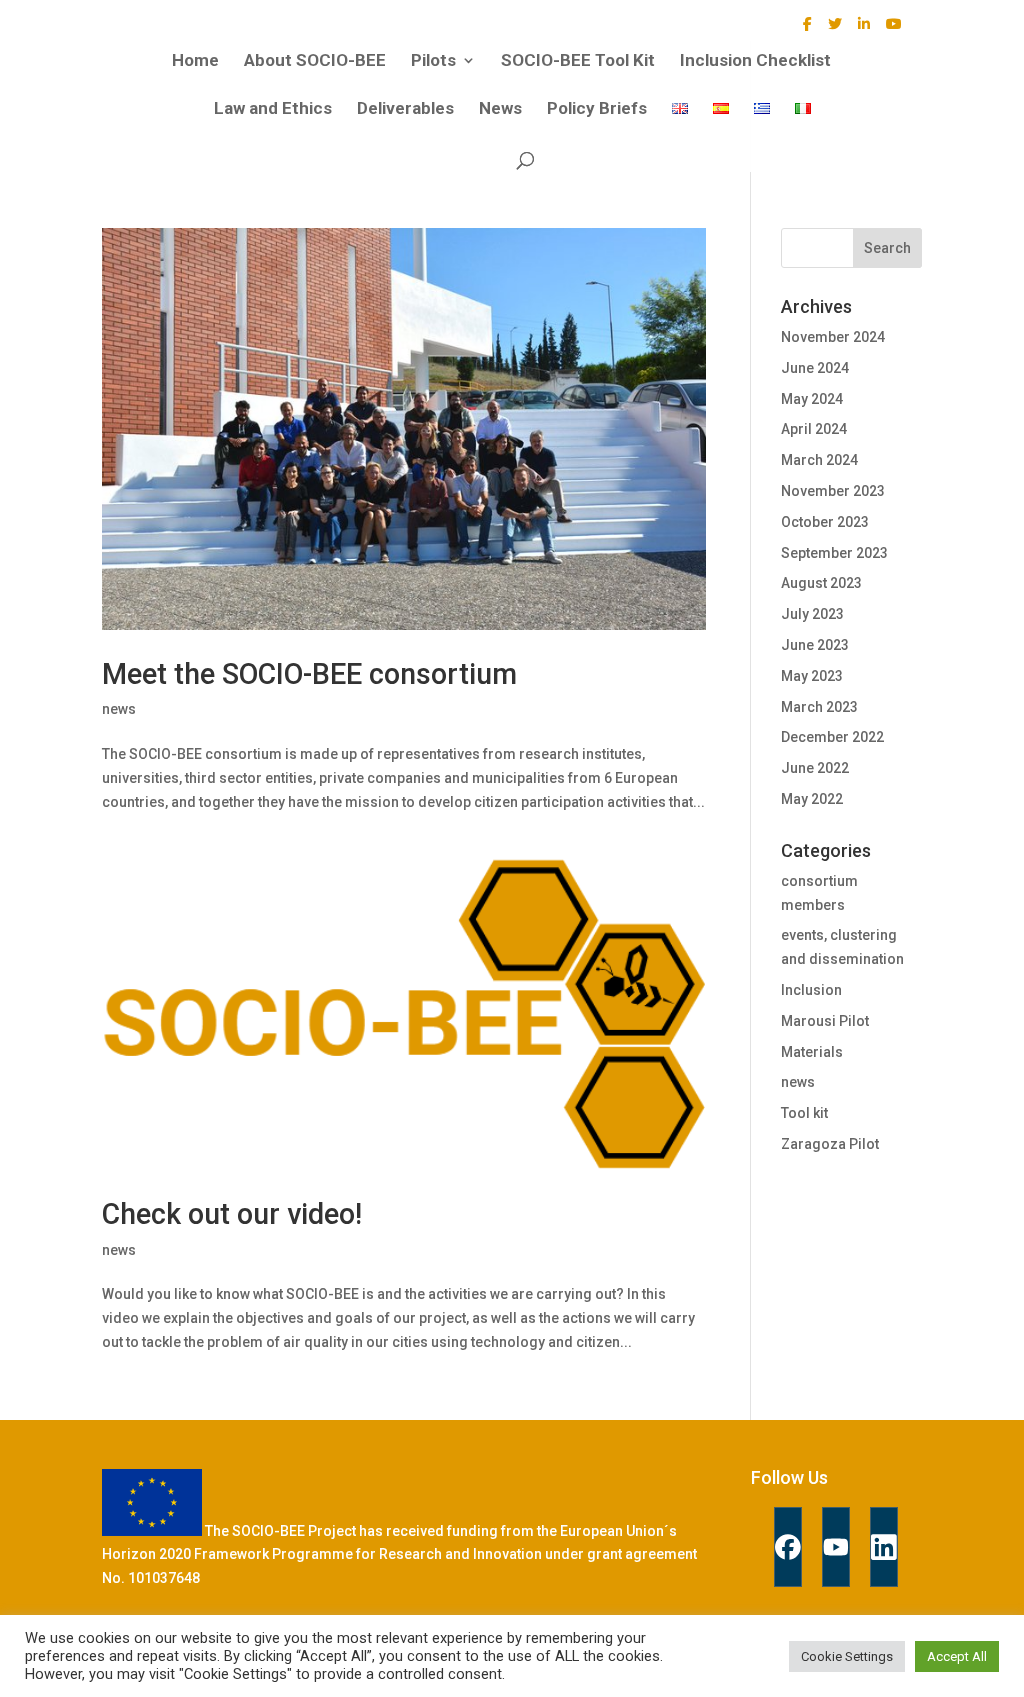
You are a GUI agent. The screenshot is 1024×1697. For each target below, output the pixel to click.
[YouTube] (894, 29)
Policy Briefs (597, 109)
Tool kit (804, 1113)
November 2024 (833, 337)
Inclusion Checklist (755, 61)
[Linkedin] (884, 1547)
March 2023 (819, 707)
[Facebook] (807, 29)
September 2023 (834, 553)
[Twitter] (835, 29)
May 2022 (812, 799)
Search (887, 248)
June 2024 (815, 368)
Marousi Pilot (825, 1021)
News (500, 109)
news (119, 709)
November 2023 (833, 491)
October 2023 (825, 522)
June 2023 (815, 645)
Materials (812, 1052)
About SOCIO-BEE (315, 61)
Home (195, 61)
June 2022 (815, 768)
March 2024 (819, 460)
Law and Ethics (273, 109)
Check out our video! (232, 1214)
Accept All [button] (957, 1656)
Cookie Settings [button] (847, 1656)
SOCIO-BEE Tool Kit (578, 61)
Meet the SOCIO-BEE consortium (309, 674)
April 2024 (814, 429)
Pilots (433, 61)
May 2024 (812, 399)
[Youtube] (836, 1547)
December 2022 (832, 737)
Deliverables (405, 109)
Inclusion (811, 990)
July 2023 (812, 614)
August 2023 (821, 583)
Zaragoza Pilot (830, 1144)
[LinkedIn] (864, 29)
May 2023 (812, 676)
